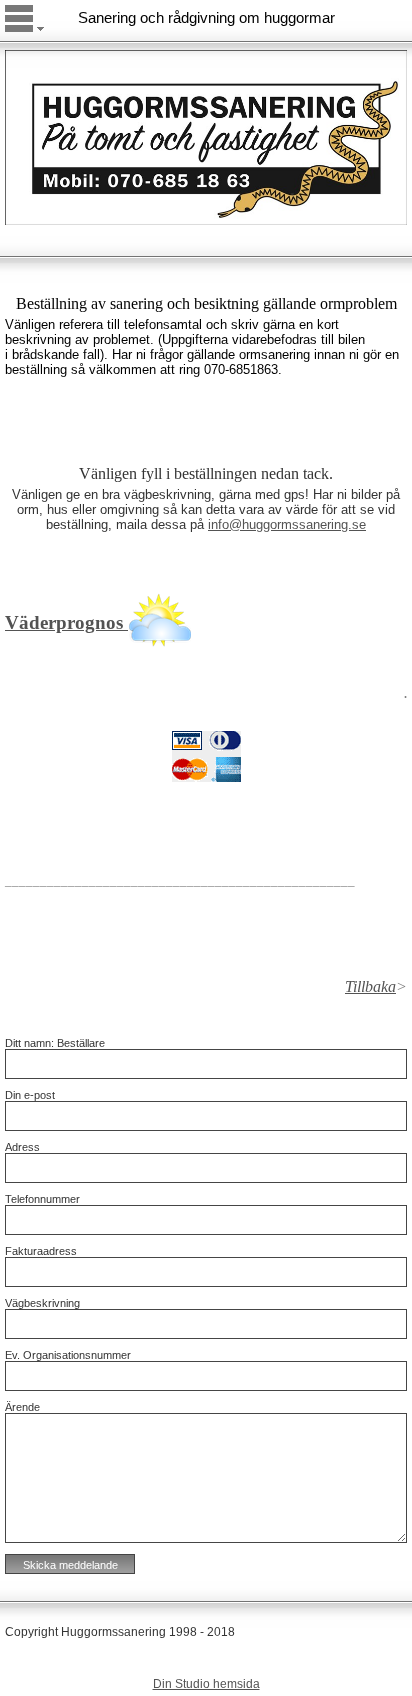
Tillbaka (370, 986)
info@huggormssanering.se (287, 524)
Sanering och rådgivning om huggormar (206, 18)
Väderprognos (66, 622)
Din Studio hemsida (206, 1684)
